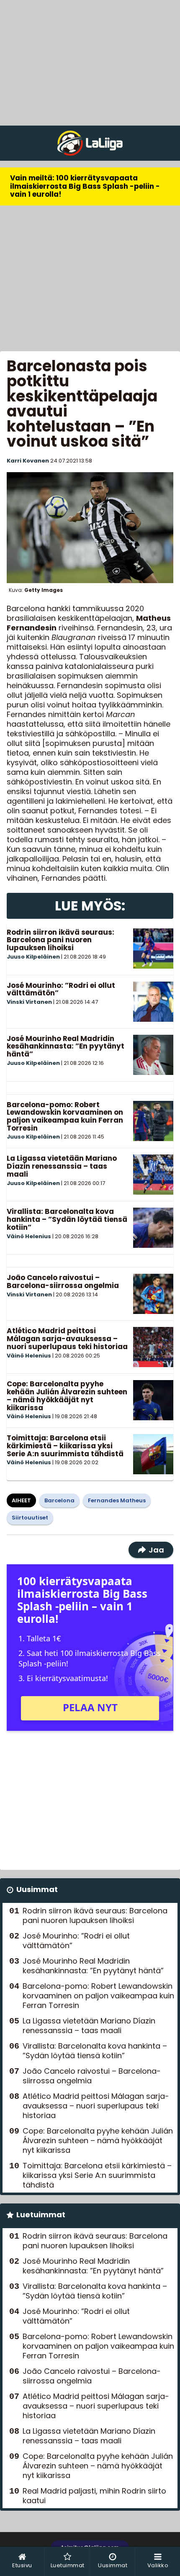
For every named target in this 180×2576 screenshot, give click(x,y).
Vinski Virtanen (29, 1002)
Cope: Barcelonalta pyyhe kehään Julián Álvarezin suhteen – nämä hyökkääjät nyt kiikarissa (67, 1396)
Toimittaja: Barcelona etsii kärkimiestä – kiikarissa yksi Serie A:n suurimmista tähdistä (65, 1446)
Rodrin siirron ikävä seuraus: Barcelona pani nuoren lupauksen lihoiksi (60, 940)
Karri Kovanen (28, 461)
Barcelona (59, 1500)
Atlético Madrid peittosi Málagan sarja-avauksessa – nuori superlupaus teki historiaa (67, 1338)
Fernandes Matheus (117, 1500)
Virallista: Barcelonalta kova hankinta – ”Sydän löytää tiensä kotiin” (67, 1219)
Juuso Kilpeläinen (33, 957)
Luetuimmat (41, 2215)
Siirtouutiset (30, 1518)
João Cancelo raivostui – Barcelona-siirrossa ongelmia (63, 1282)
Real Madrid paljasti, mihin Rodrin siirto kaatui (94, 2496)
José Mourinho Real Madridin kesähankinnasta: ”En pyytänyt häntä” (66, 1046)
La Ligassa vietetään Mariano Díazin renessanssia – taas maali (62, 1166)
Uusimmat (37, 1889)
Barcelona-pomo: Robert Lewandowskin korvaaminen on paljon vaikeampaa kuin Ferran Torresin (65, 1116)
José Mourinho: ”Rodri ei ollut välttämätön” (61, 989)
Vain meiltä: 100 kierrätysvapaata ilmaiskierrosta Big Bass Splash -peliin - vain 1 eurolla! (85, 186)
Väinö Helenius (29, 1236)
